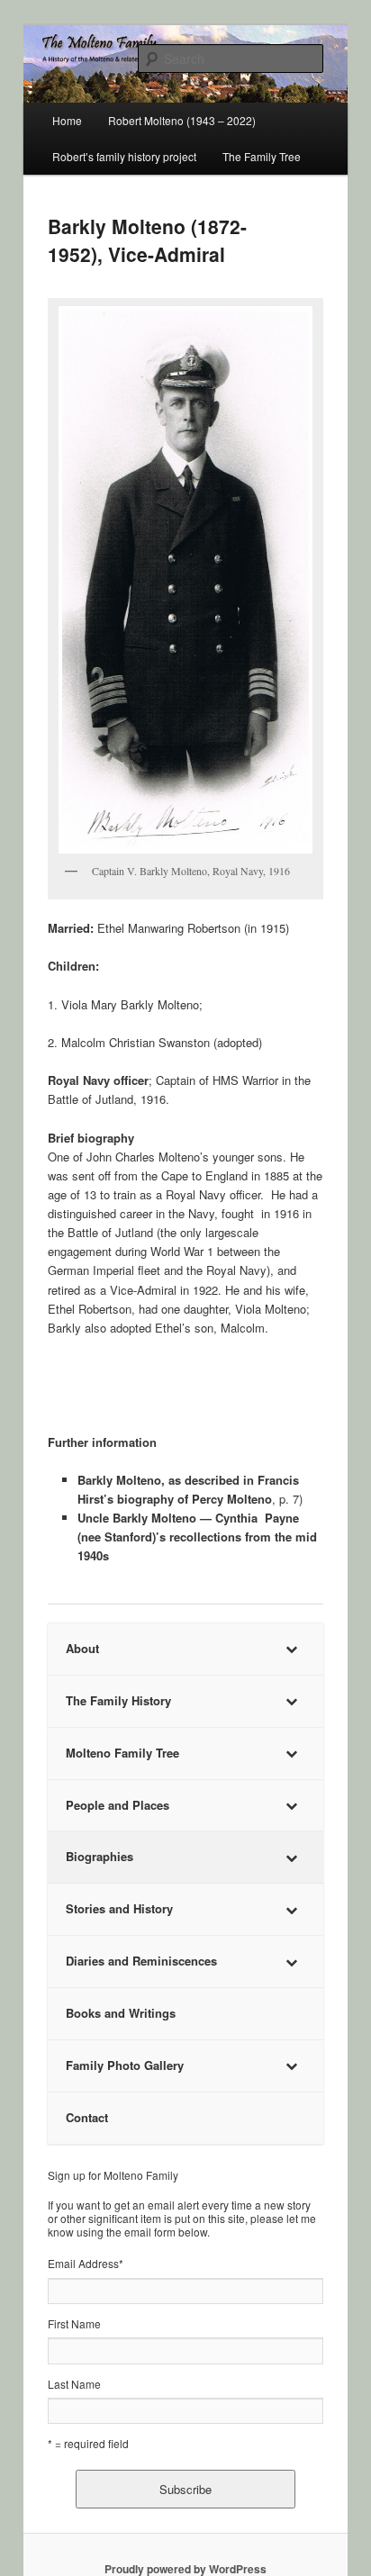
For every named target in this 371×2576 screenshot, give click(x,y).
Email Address (86, 2263)
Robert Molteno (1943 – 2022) (182, 120)
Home (67, 120)
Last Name (74, 2384)
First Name (74, 2323)
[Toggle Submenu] (292, 1649)
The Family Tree (262, 156)
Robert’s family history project (124, 156)
